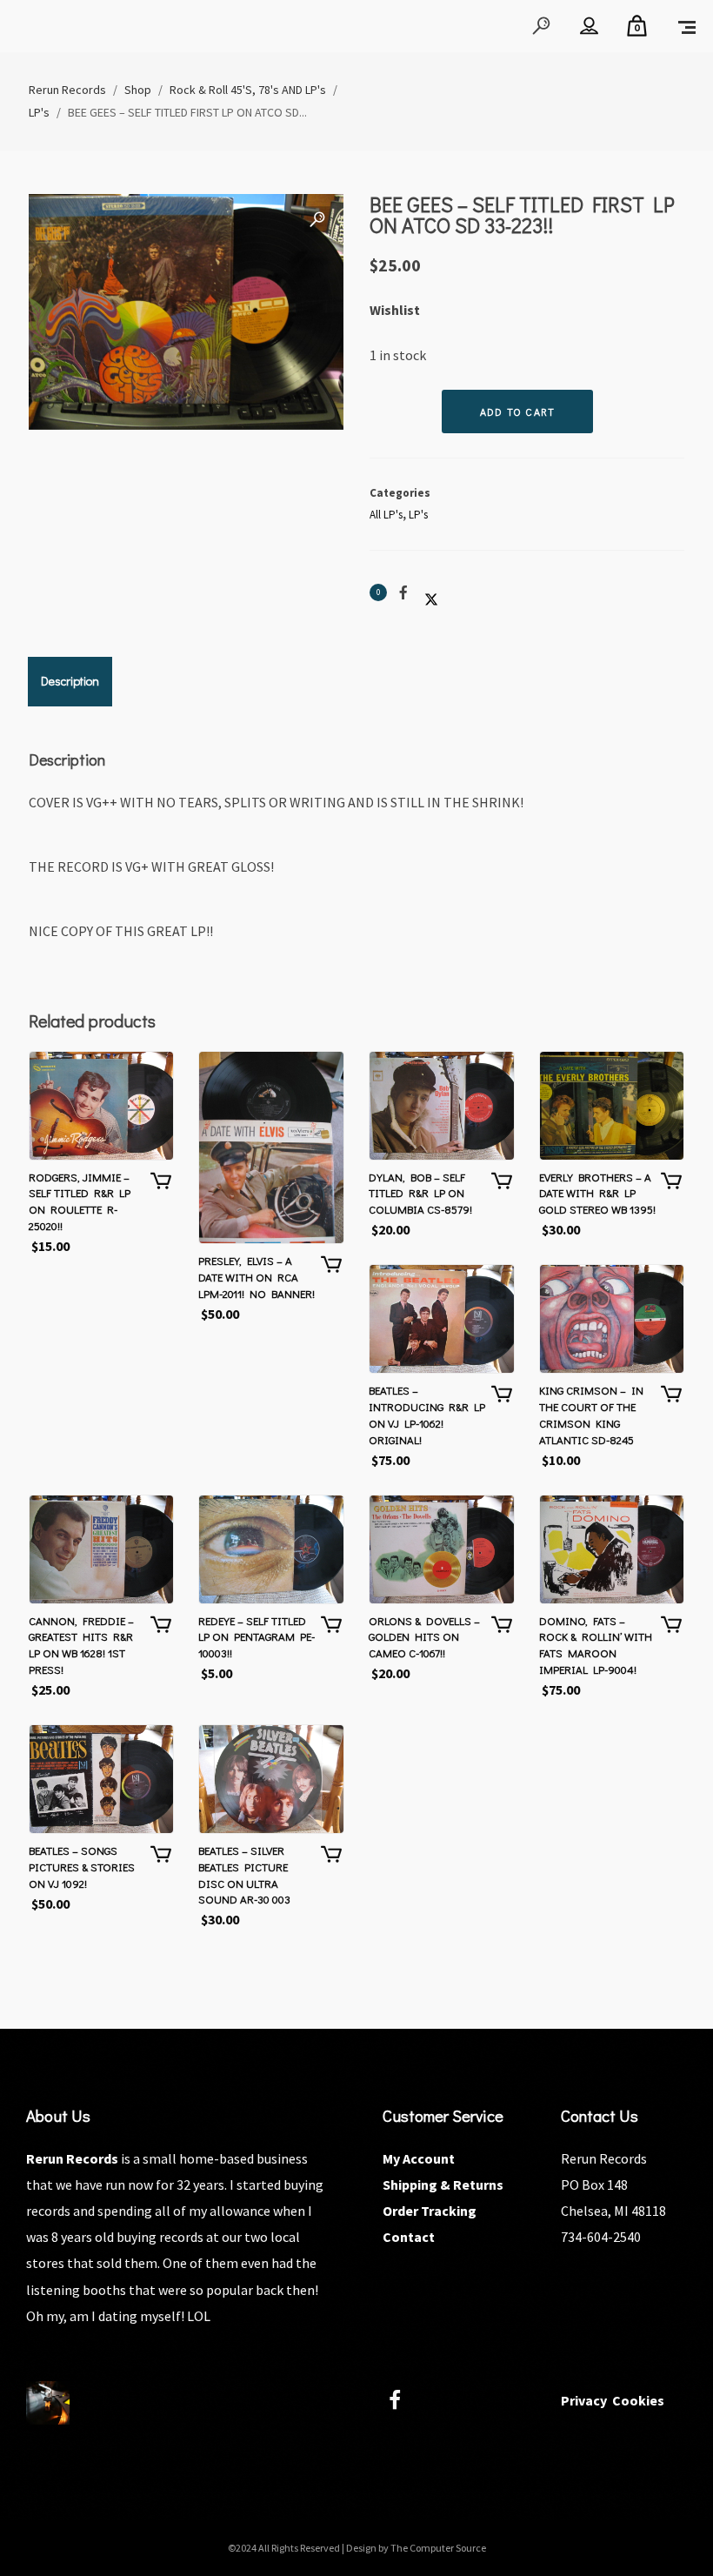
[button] (317, 220)
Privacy (584, 2400)
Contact (409, 2237)
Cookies (638, 2400)
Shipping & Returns (443, 2185)
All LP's (386, 515)
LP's (418, 515)
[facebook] (405, 2402)
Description (70, 681)
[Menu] (687, 26)
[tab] (70, 681)
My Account (419, 2158)
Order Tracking (430, 2211)
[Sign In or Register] (589, 26)
